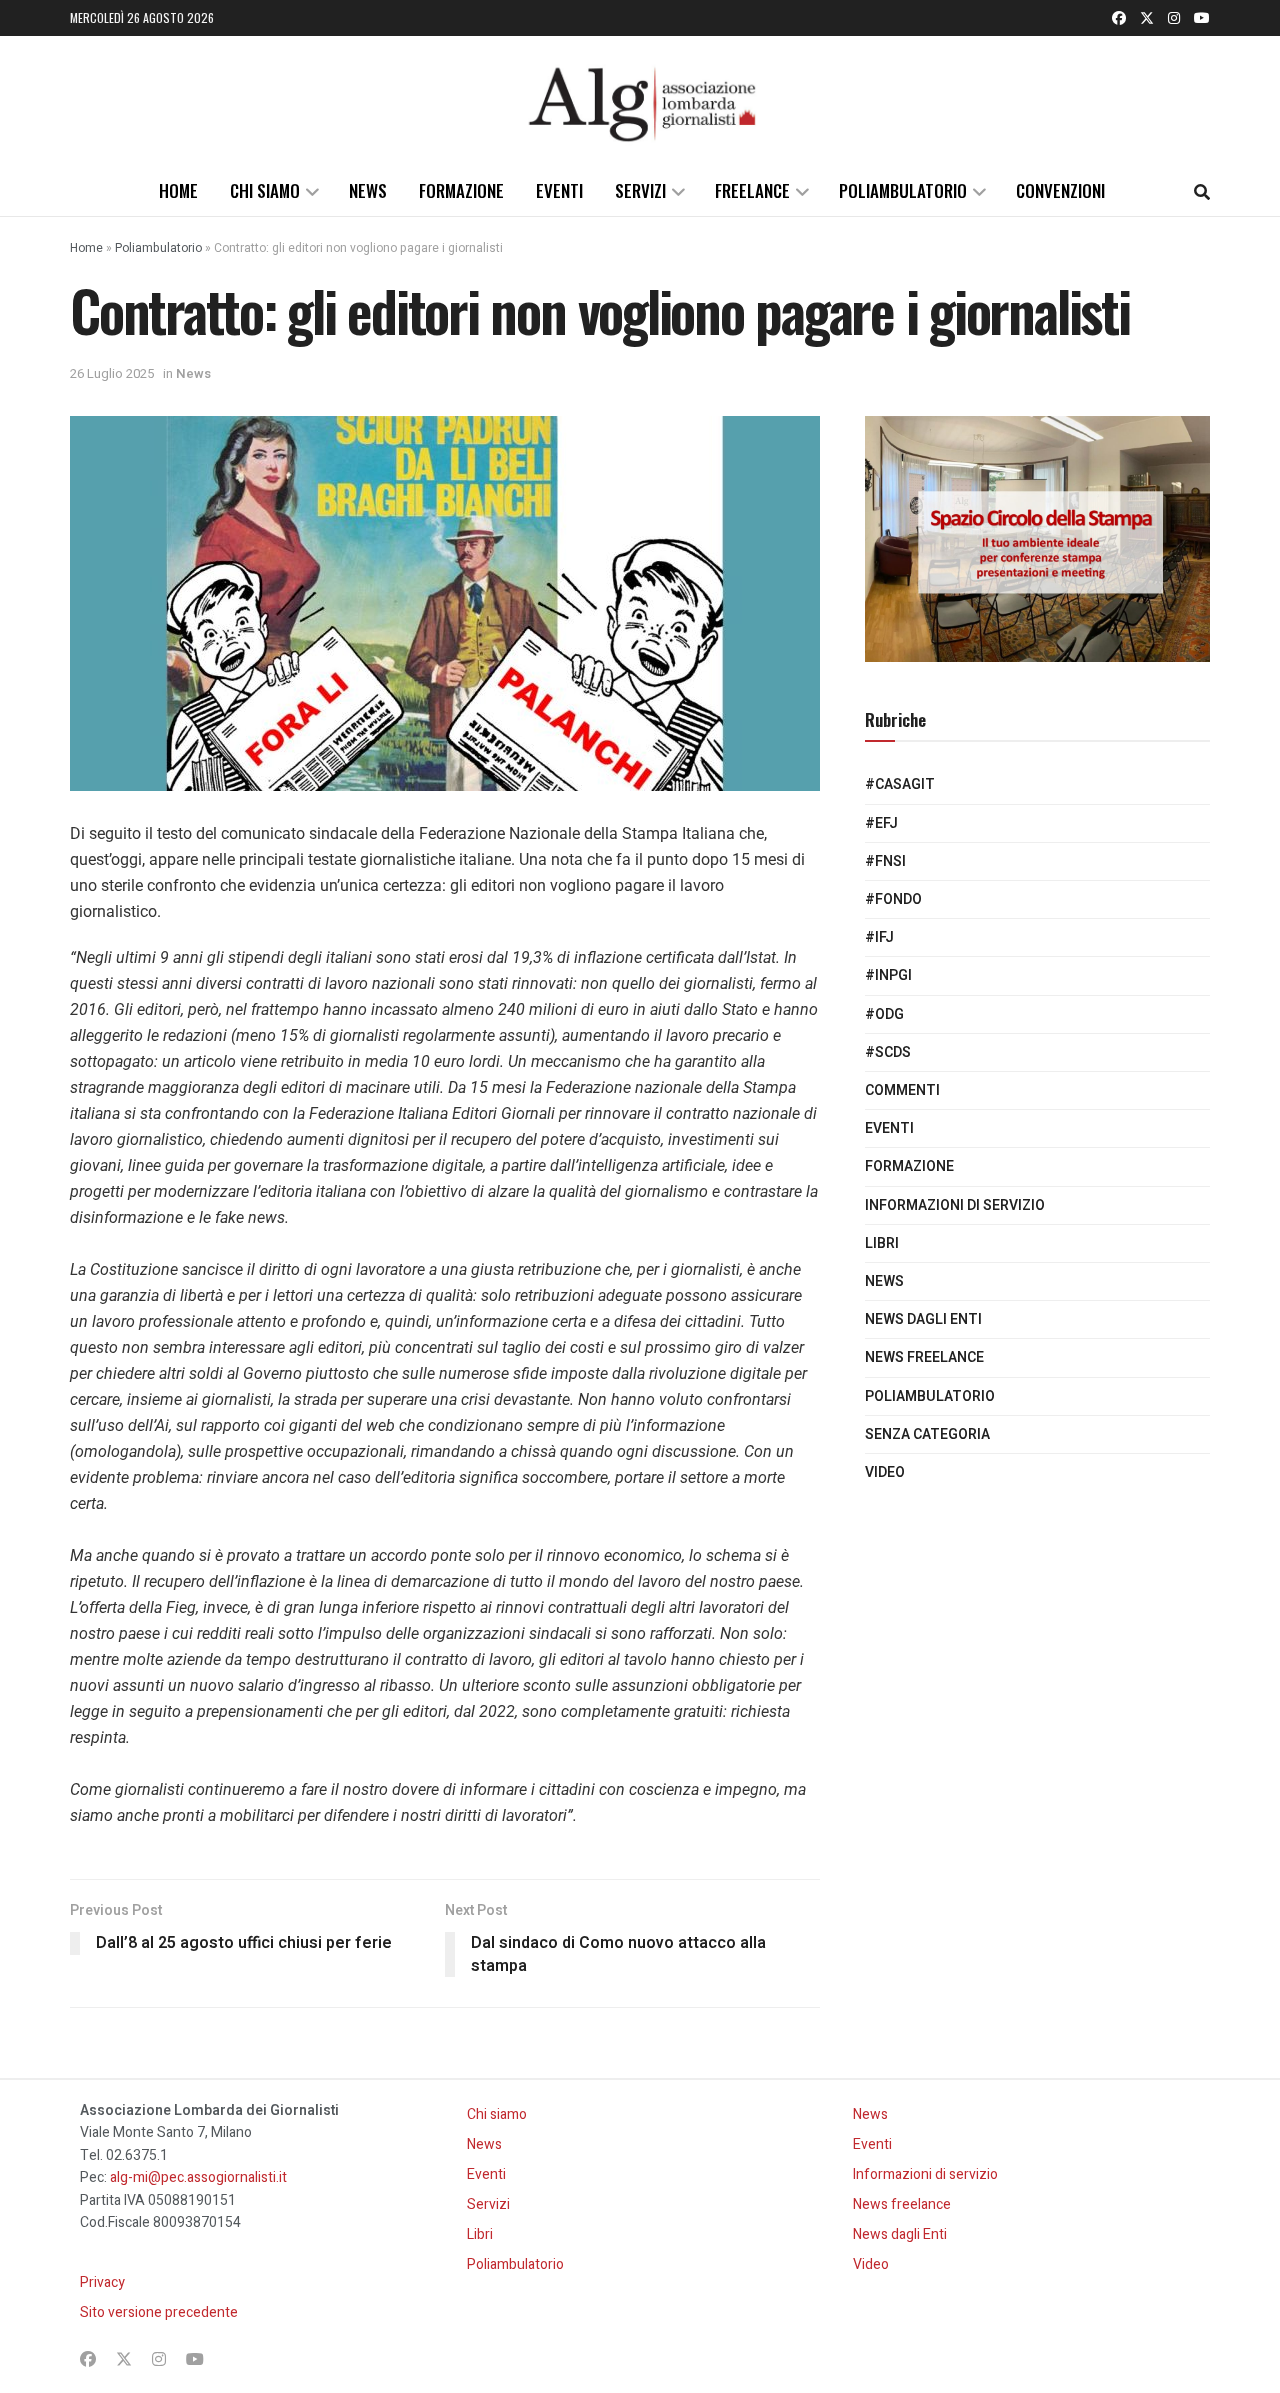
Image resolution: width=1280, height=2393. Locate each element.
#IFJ (879, 937)
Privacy (102, 2282)
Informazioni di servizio (955, 1205)
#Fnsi (885, 861)
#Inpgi (888, 975)
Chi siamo (265, 190)
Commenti (902, 1090)
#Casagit (900, 784)
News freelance (924, 1357)
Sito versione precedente (159, 2312)
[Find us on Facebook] (1119, 18)
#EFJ (881, 823)
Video (885, 1472)
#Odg (884, 1014)
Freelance (752, 190)
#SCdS (888, 1052)
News (368, 190)
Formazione (461, 190)
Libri (882, 1243)
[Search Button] (1202, 191)
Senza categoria (927, 1434)
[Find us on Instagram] (1174, 18)
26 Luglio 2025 (112, 373)
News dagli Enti (923, 1319)
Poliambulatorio (903, 190)
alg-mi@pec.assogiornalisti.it (198, 2177)
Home (178, 190)
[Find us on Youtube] (1202, 18)
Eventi (559, 190)
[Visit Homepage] (640, 101)
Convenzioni (1060, 190)
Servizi (640, 190)
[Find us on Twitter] (1147, 18)
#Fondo (893, 899)
